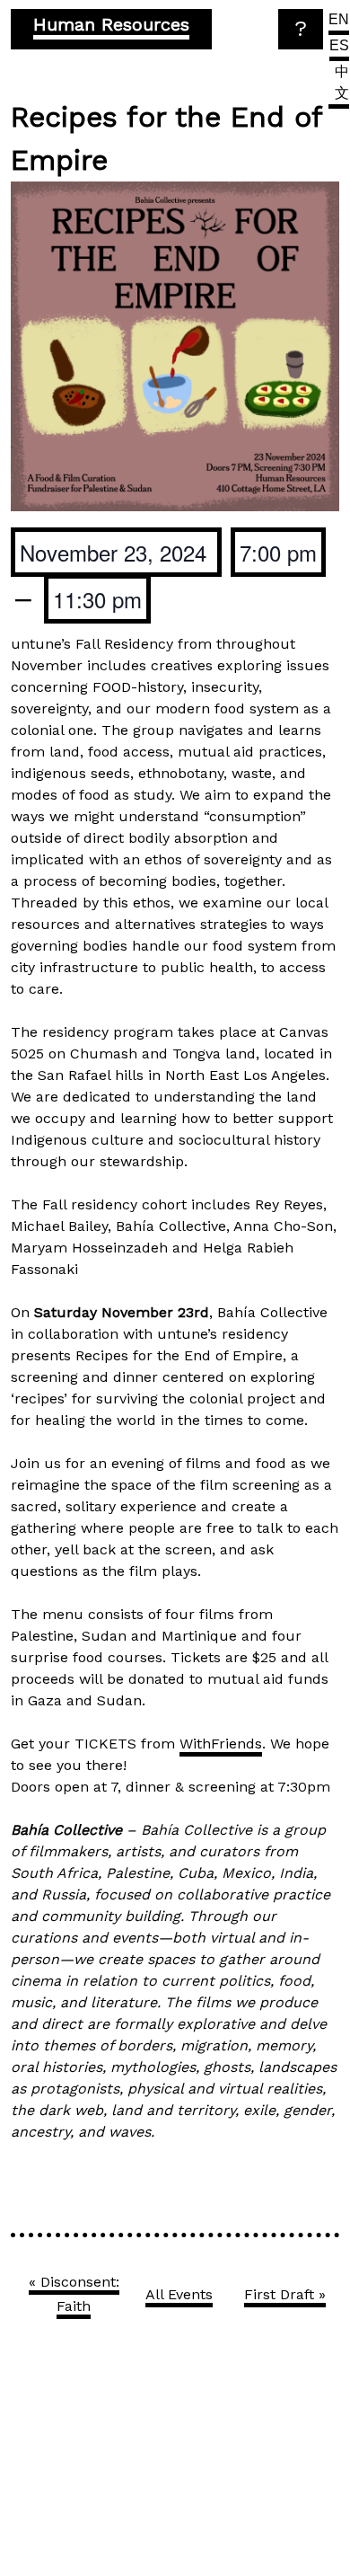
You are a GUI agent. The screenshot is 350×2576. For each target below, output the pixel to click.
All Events (179, 2294)
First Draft (285, 2294)
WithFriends (221, 1744)
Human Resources (111, 24)
